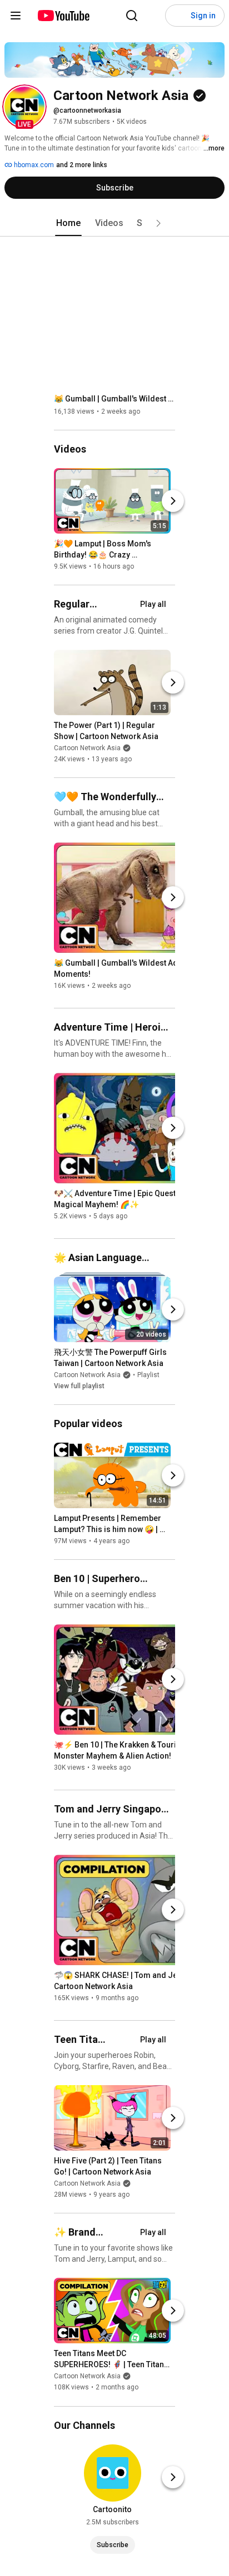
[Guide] (16, 16)
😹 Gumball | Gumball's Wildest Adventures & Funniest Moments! (115, 399)
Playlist (148, 1375)
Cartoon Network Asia (87, 748)
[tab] (68, 223)
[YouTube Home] (63, 16)
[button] (24, 107)
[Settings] (154, 16)
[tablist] (114, 223)
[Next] (173, 501)
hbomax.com (33, 165)
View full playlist (79, 1386)
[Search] (132, 16)
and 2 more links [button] (82, 165)
